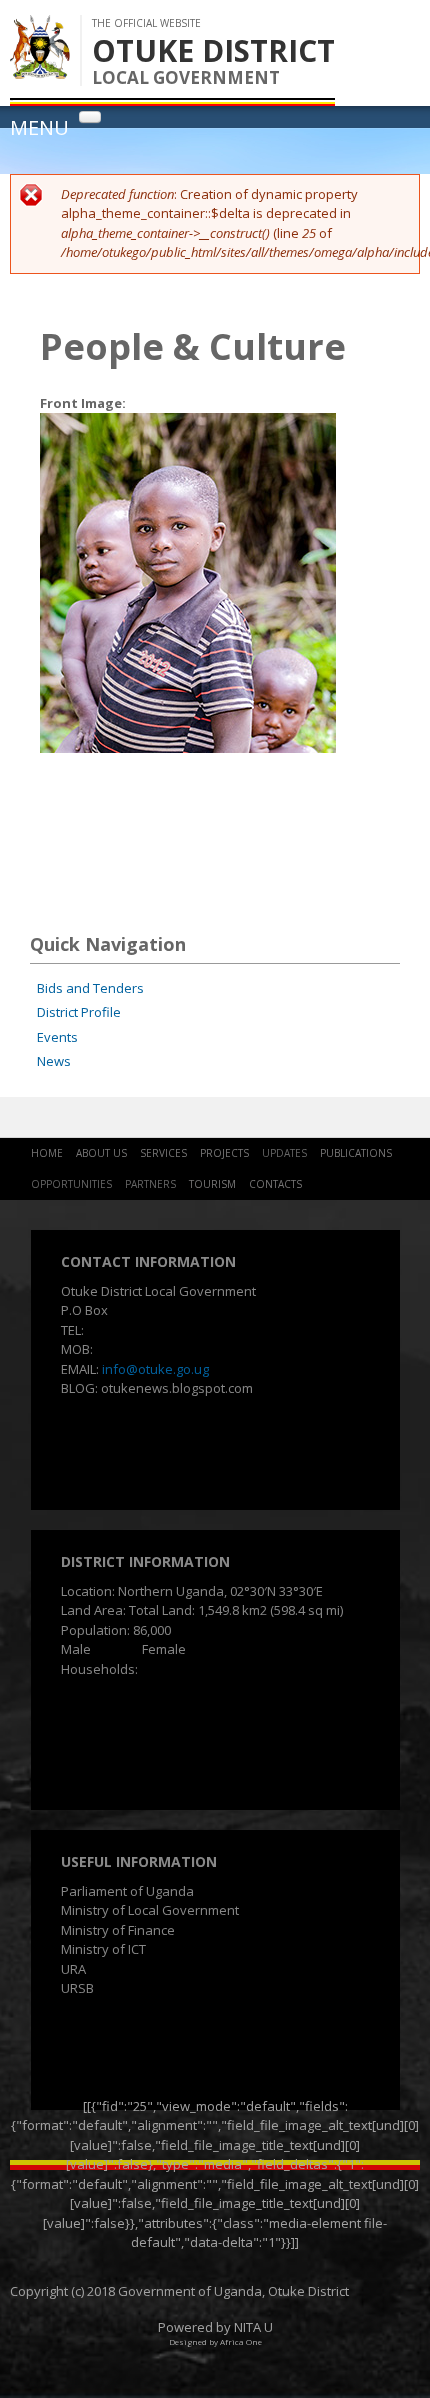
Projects (224, 1153)
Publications (356, 1153)
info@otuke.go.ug (155, 1369)
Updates (284, 1153)
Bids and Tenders (90, 988)
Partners (150, 1184)
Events (57, 1037)
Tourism (212, 1184)
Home (47, 1153)
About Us (101, 1153)
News (54, 1061)
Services (163, 1153)
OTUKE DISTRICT (213, 50)
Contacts (275, 1184)
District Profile (79, 1012)
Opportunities (71, 1184)
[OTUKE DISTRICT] (40, 69)
